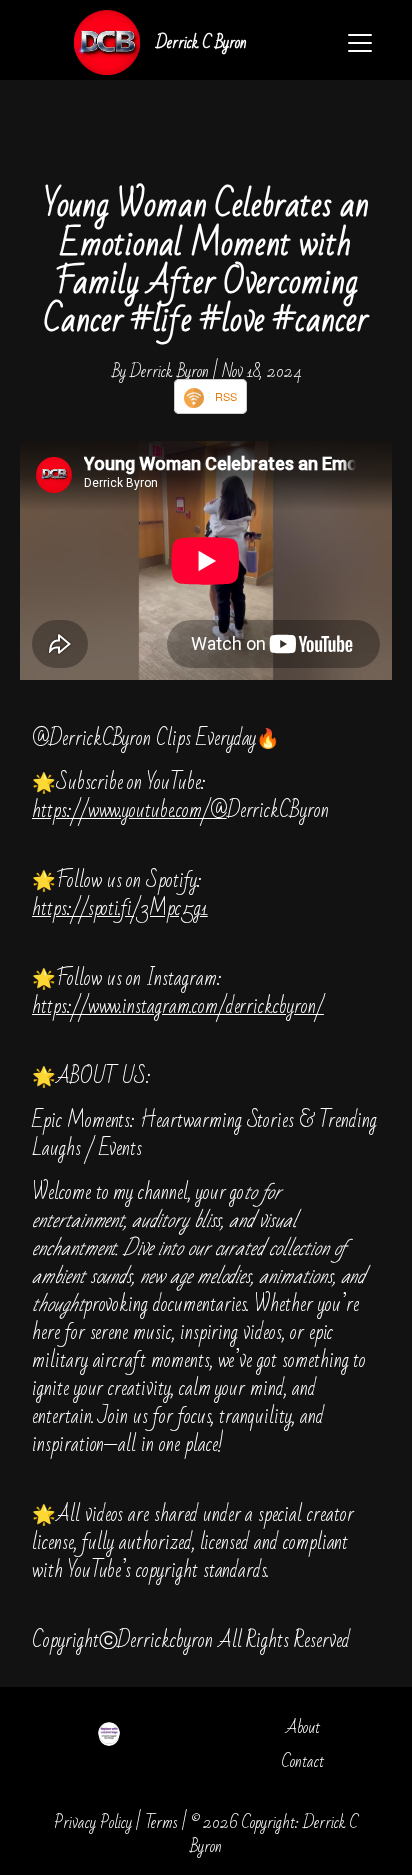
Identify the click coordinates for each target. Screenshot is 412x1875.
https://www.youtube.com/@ (129, 810)
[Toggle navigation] (360, 43)
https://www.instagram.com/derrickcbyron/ (178, 1006)
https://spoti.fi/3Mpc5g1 (120, 908)
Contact (303, 1761)
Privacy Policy (93, 1822)
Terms (161, 1822)
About (303, 1727)
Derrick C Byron (201, 42)
